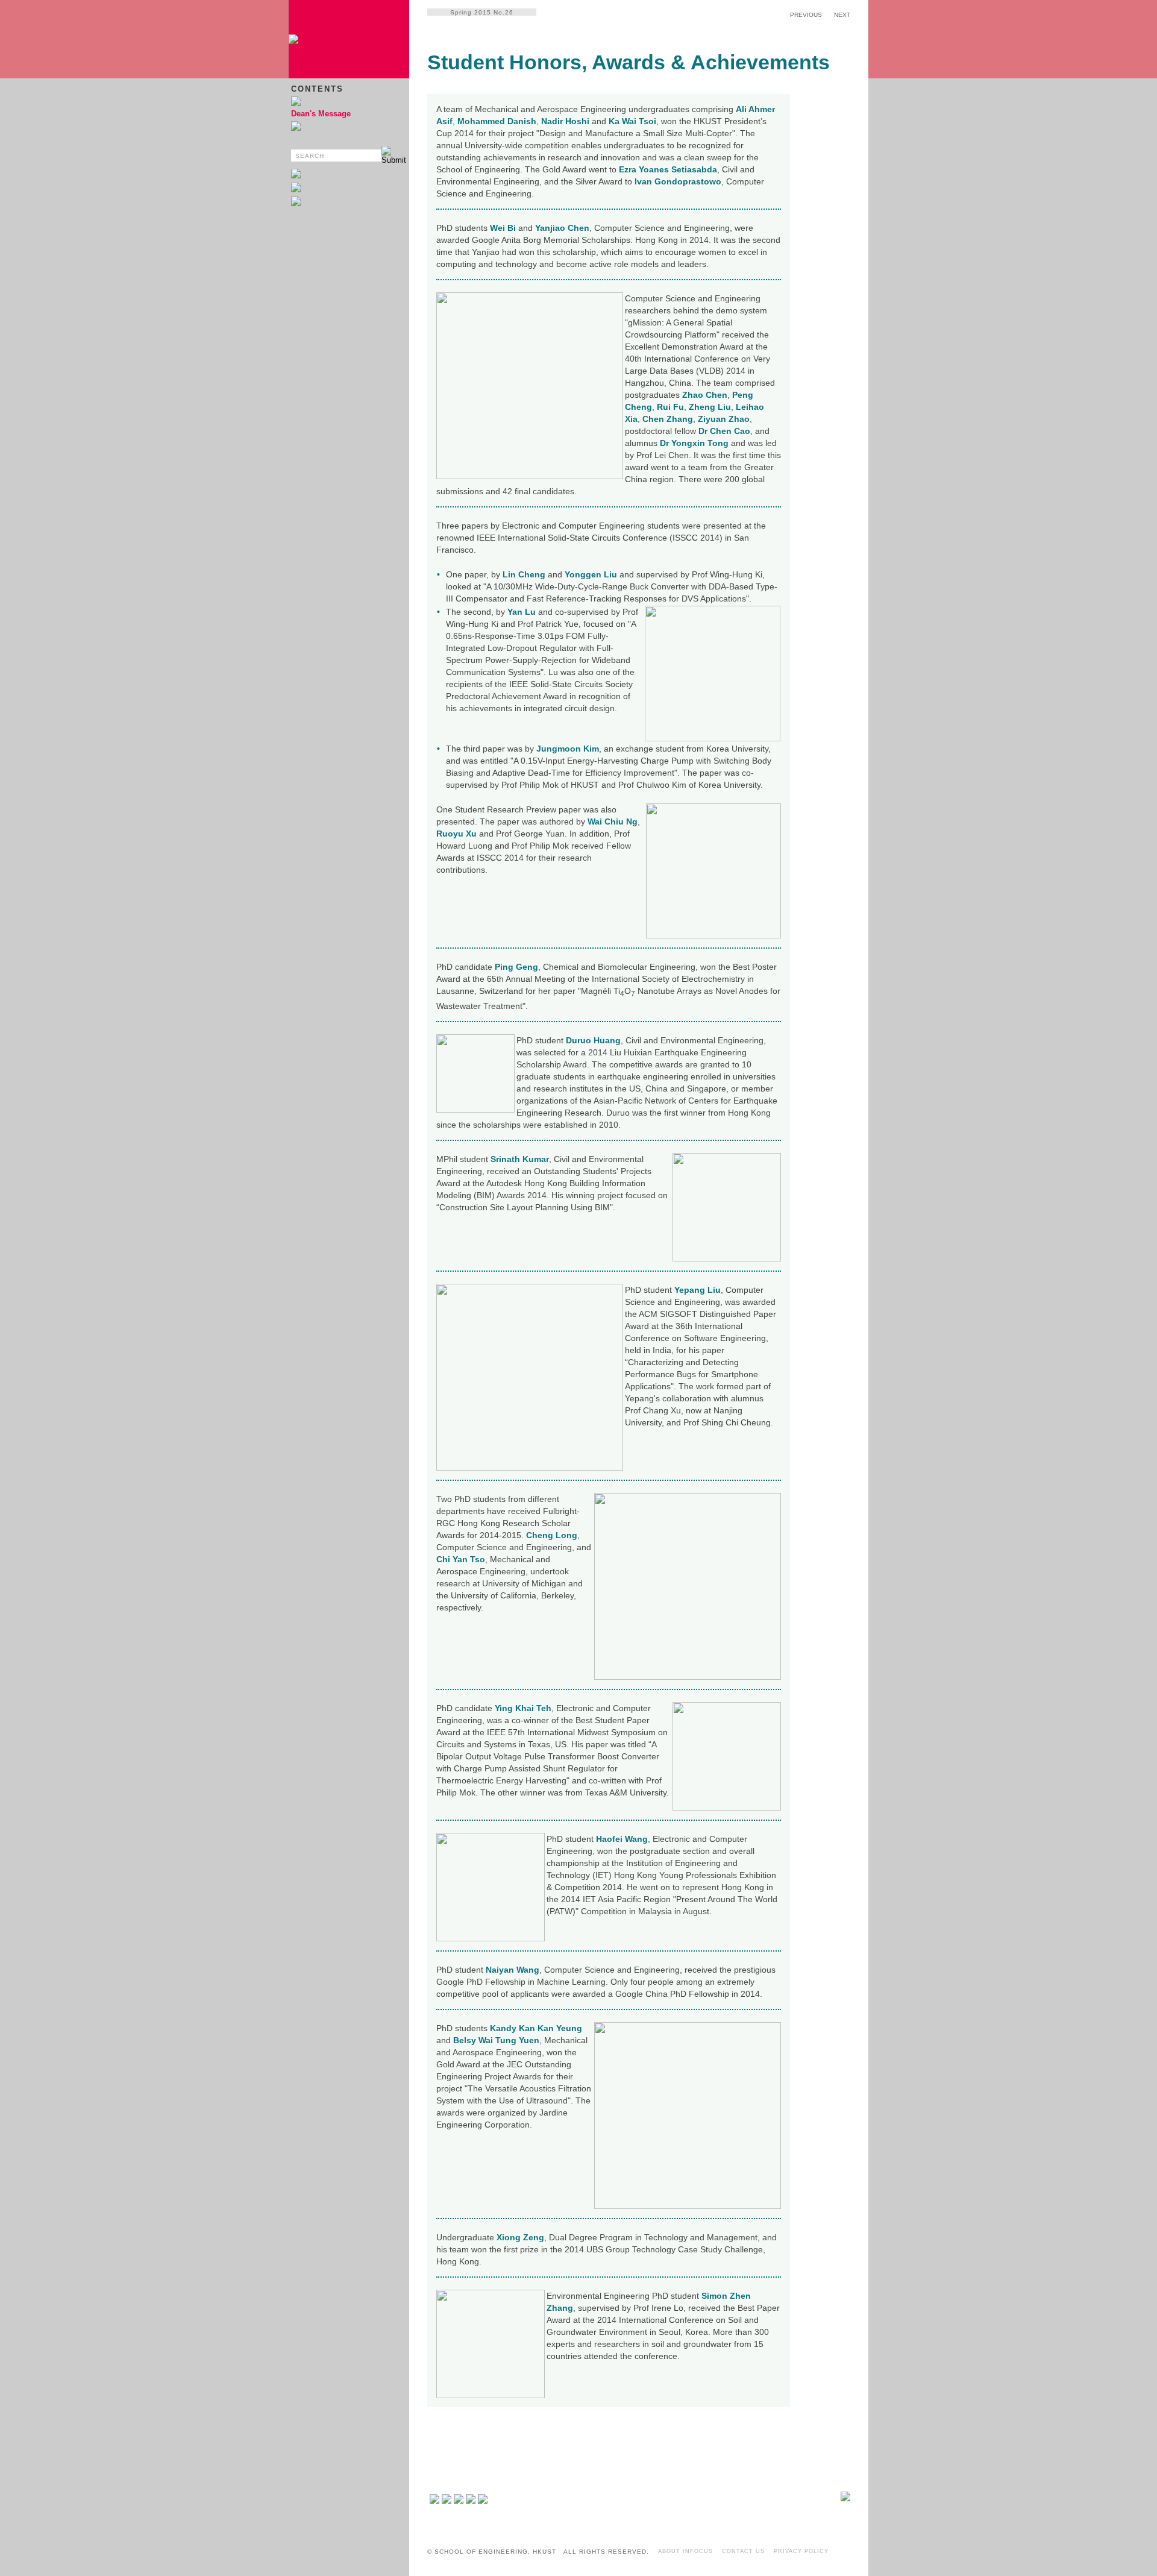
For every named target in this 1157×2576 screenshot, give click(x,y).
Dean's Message (321, 114)
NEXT (842, 15)
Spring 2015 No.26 (482, 12)
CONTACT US (743, 2551)
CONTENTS (317, 89)
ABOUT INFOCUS (685, 2551)
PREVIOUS (806, 15)
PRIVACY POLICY (801, 2551)
